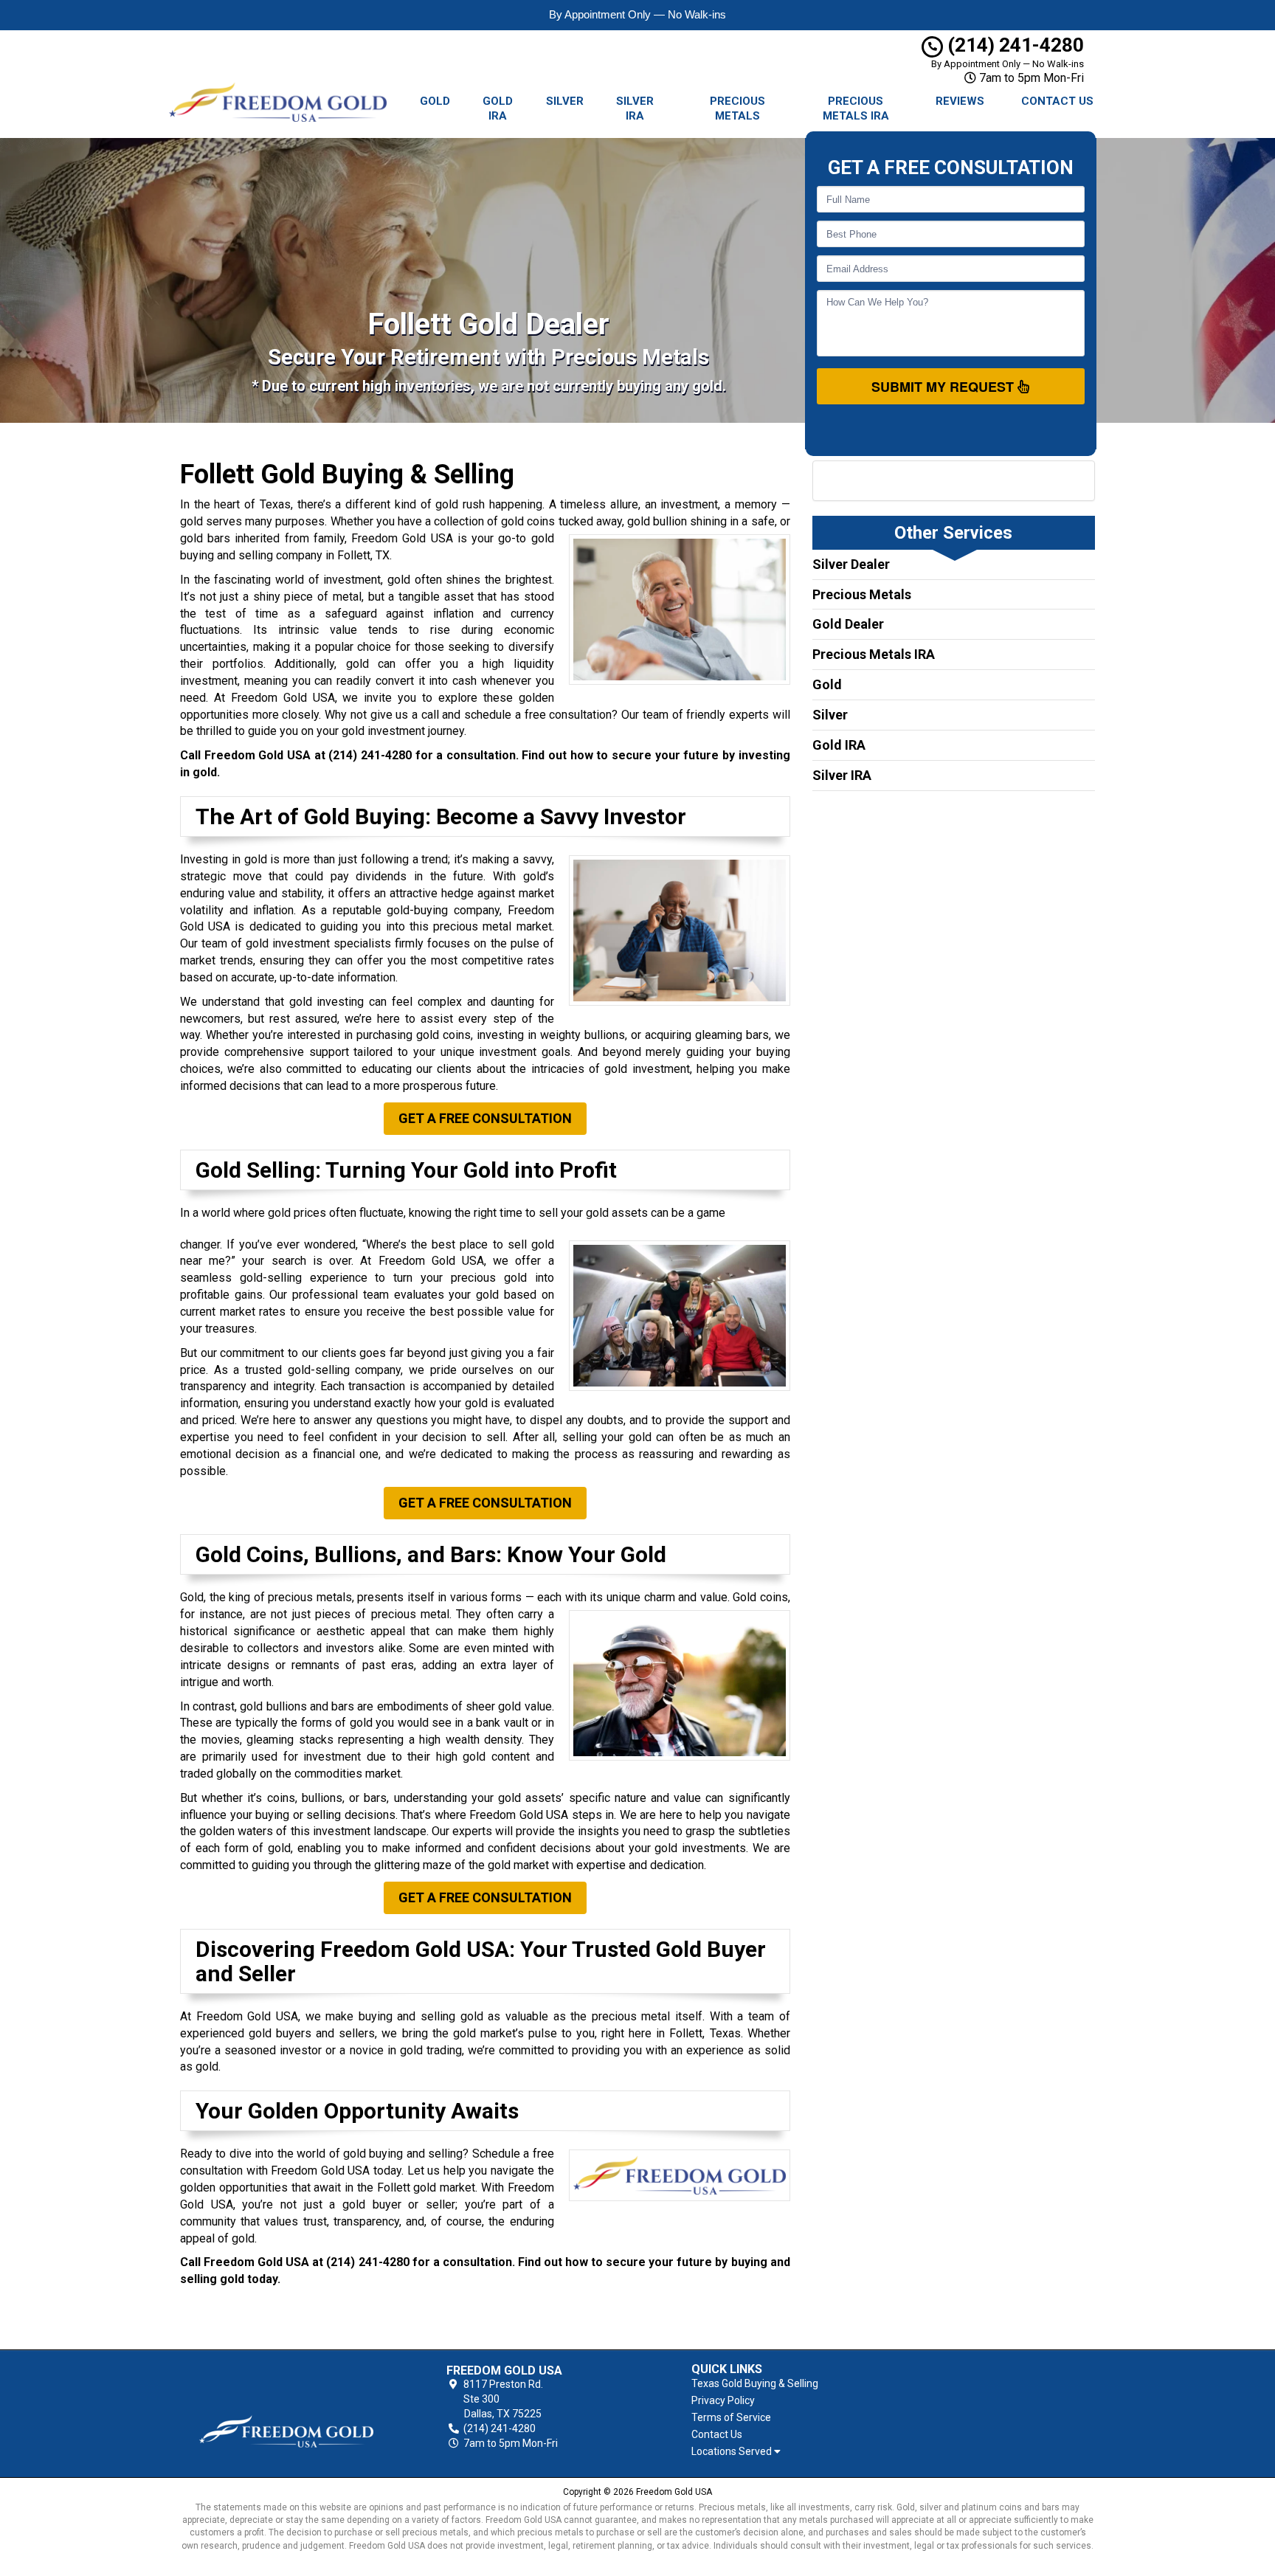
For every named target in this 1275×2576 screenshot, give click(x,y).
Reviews (960, 101)
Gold (435, 101)
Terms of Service (731, 2417)
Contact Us (1057, 101)
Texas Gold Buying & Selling (755, 2383)
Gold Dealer (848, 624)
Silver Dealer (851, 564)
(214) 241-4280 (1013, 45)
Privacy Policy (723, 2400)
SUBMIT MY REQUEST (944, 387)
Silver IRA (635, 108)
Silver (565, 101)
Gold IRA (498, 108)
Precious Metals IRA (856, 108)
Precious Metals (737, 108)
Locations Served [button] (733, 2452)
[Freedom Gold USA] (286, 2407)
